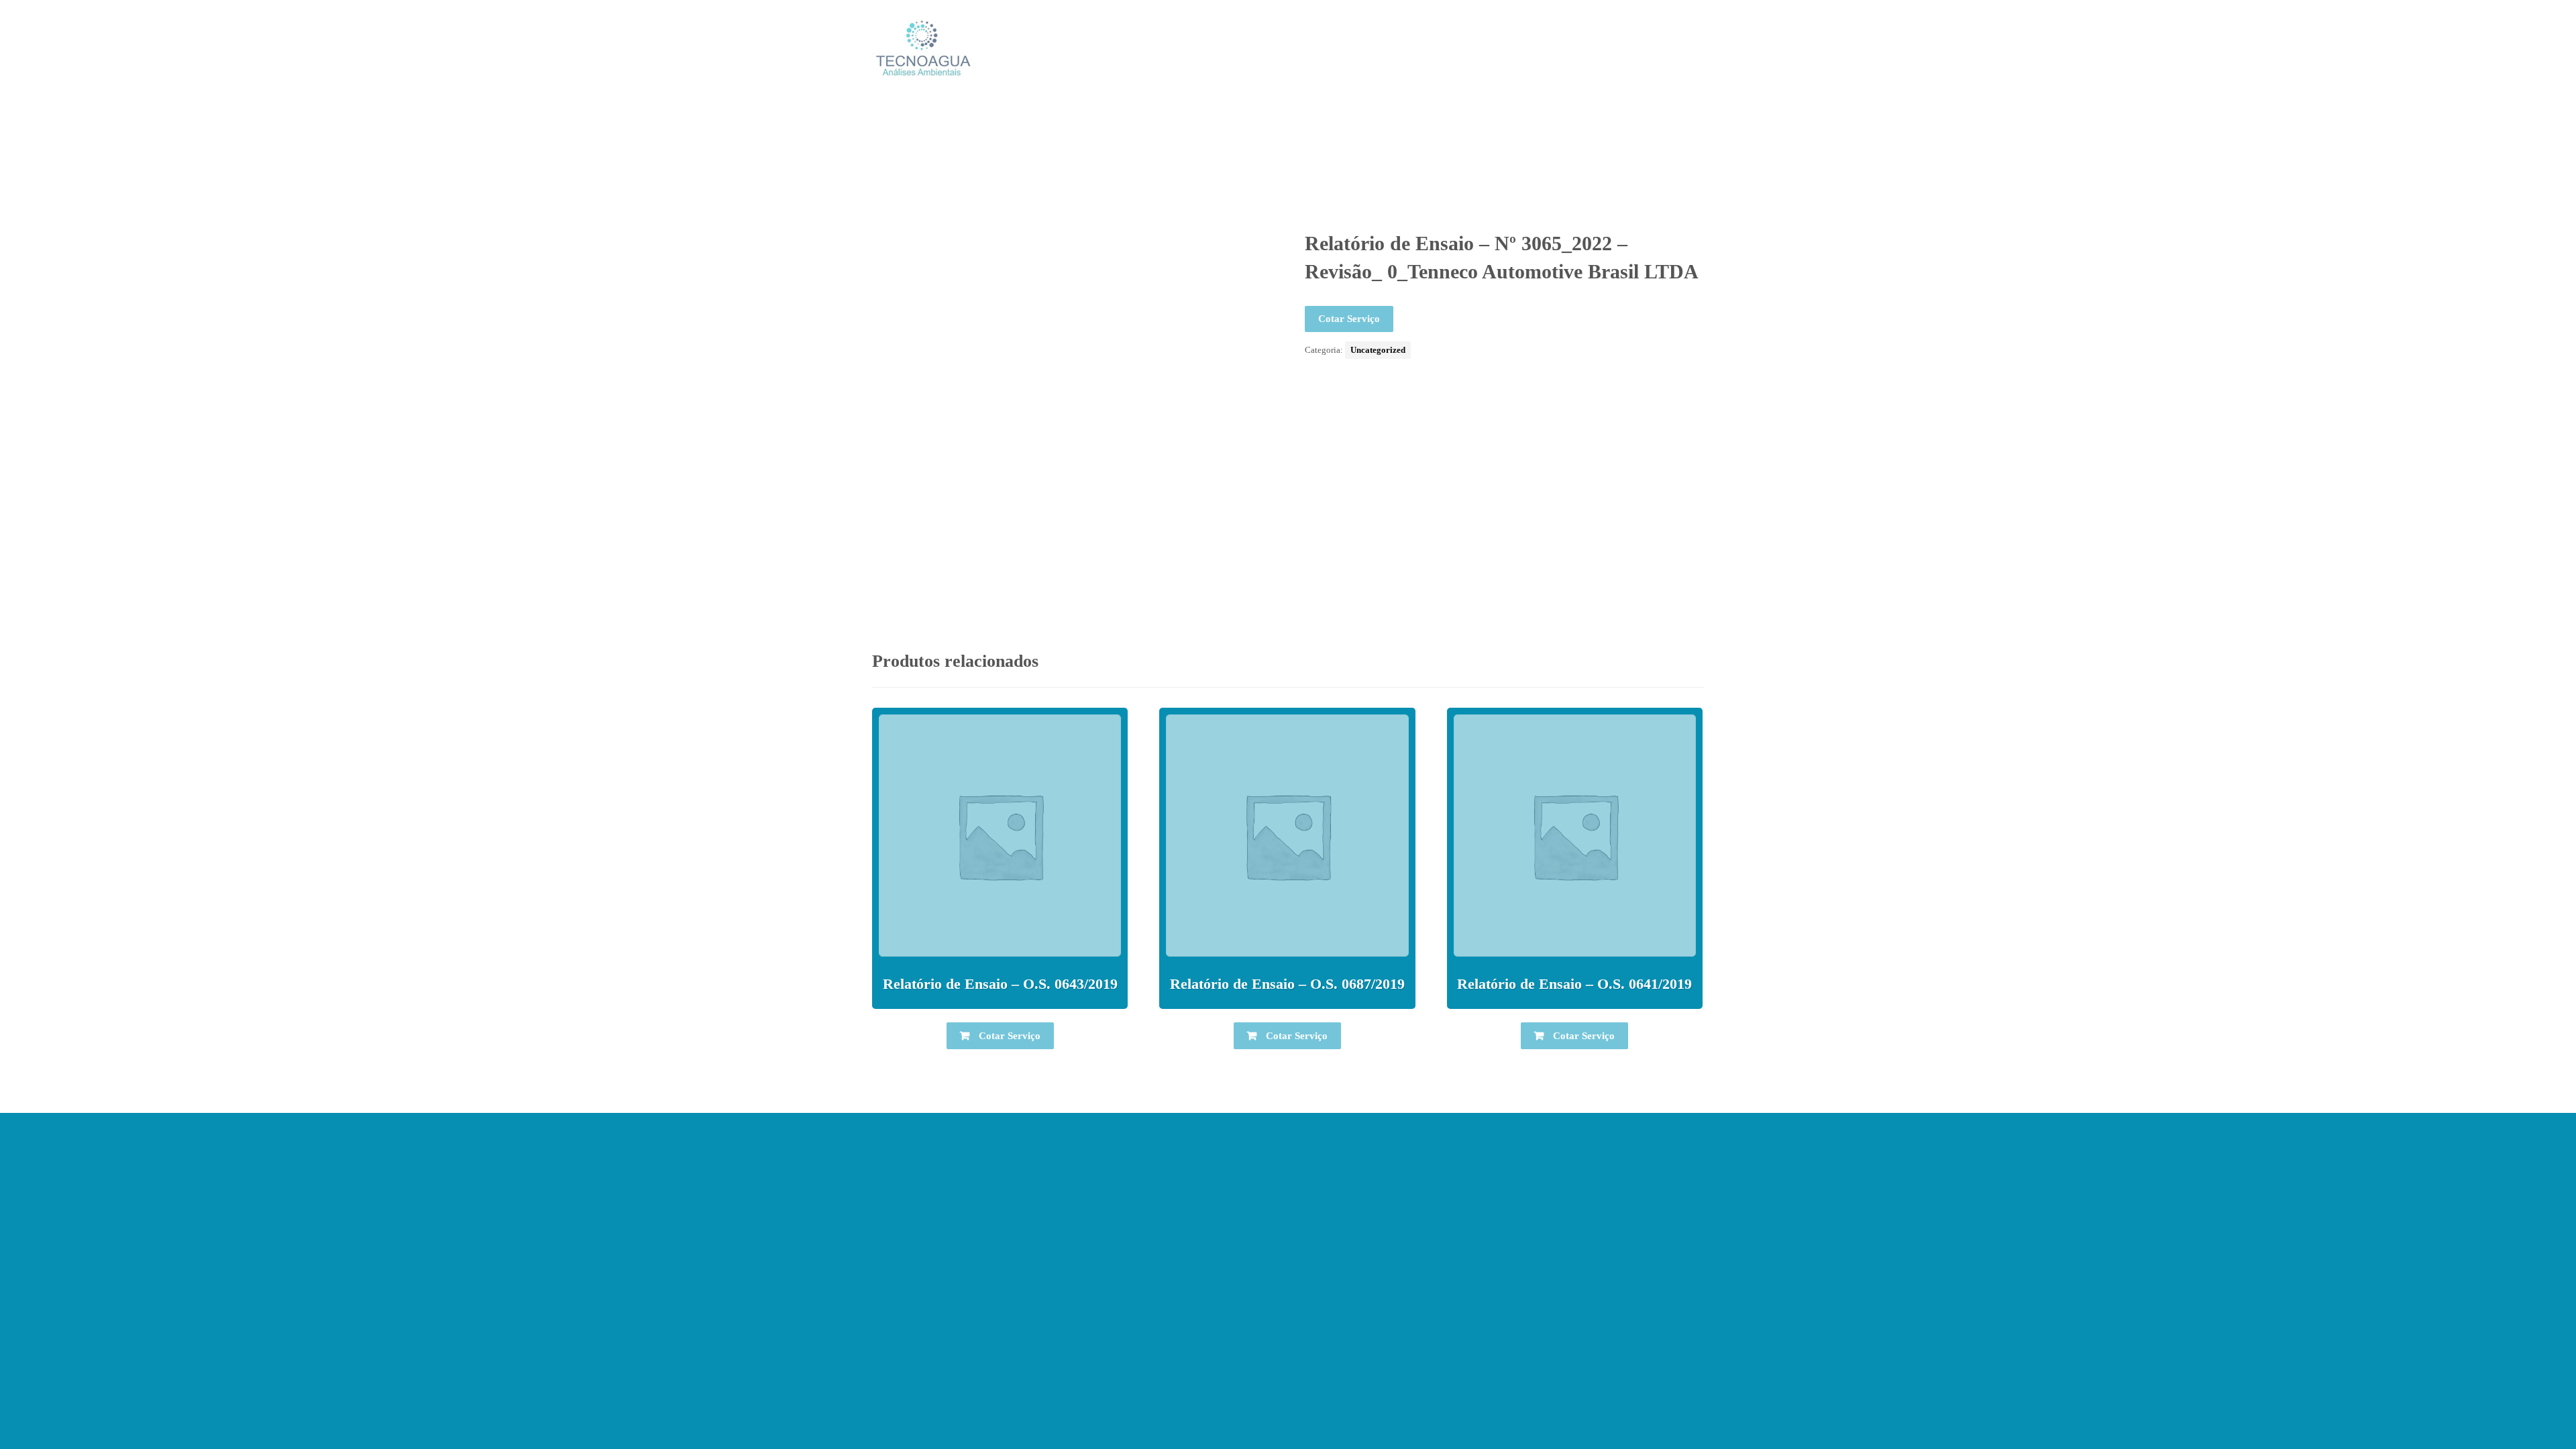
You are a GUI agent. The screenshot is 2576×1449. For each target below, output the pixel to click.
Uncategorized (1378, 350)
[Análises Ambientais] (922, 48)
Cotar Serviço (1349, 319)
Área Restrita (1288, 1405)
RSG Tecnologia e (1387, 1383)
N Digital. (1456, 1383)
